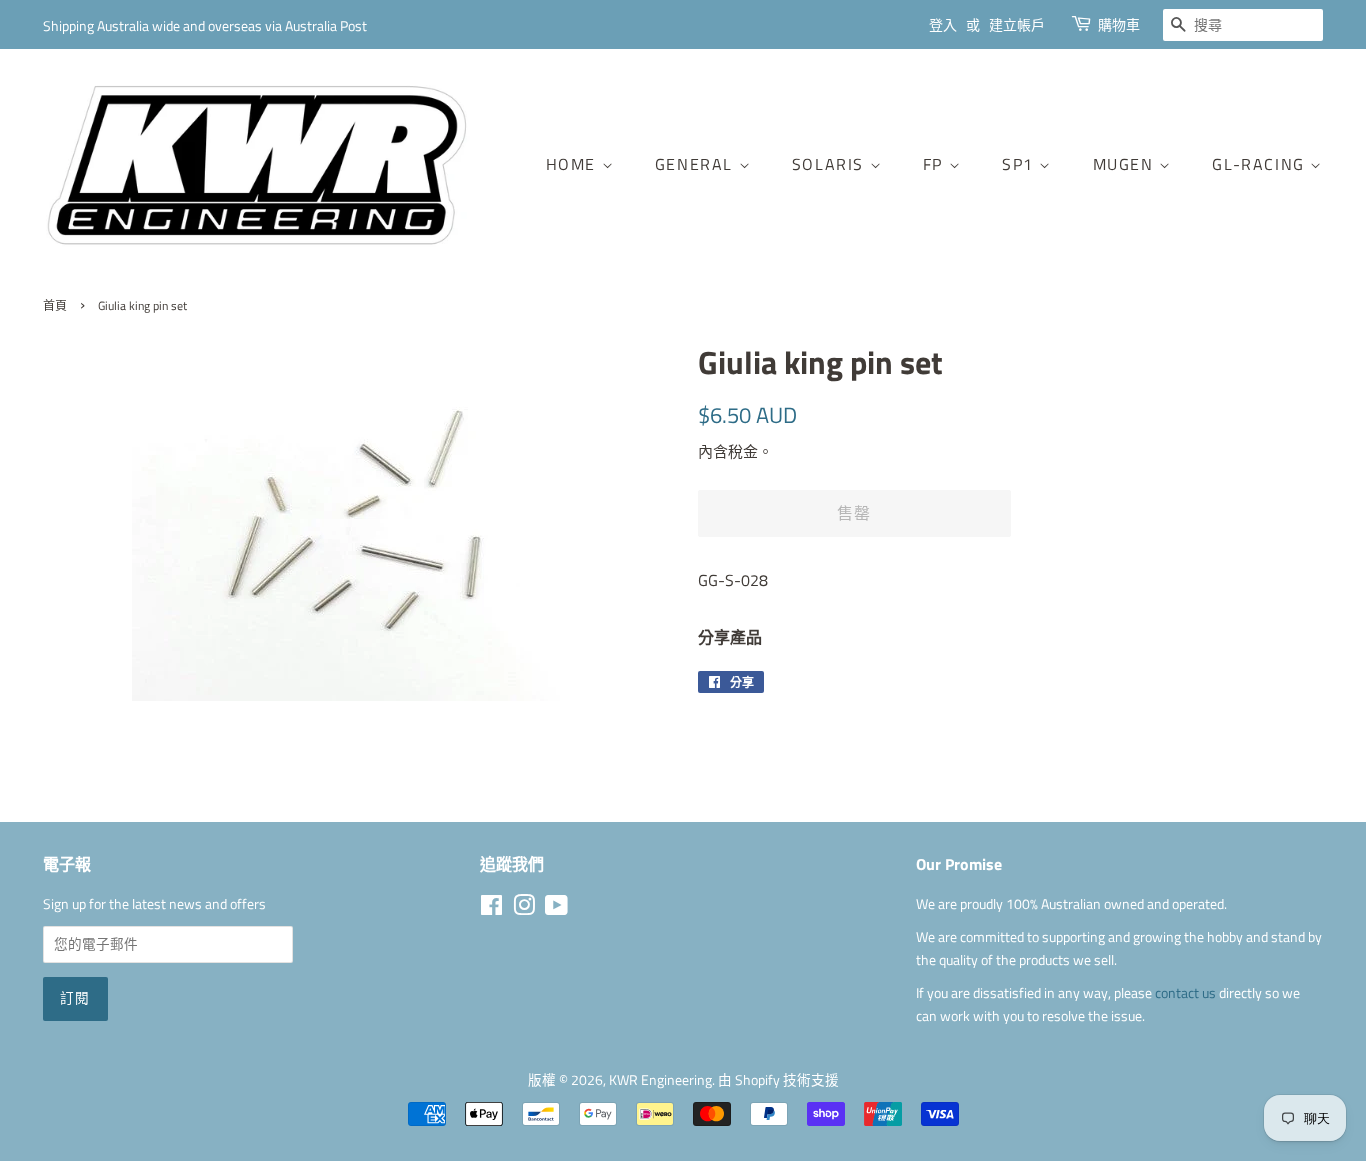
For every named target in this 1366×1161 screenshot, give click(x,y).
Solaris (831, 164)
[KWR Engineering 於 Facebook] (491, 909)
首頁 (55, 305)
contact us (1187, 993)
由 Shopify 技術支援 (778, 1080)
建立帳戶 (1017, 24)
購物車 (1119, 24)
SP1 (1020, 164)
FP (936, 164)
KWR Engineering (660, 1080)
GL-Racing (1261, 164)
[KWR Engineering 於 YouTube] (556, 909)
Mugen (1126, 164)
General (697, 164)
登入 (943, 24)
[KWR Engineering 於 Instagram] (524, 909)
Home (574, 164)
